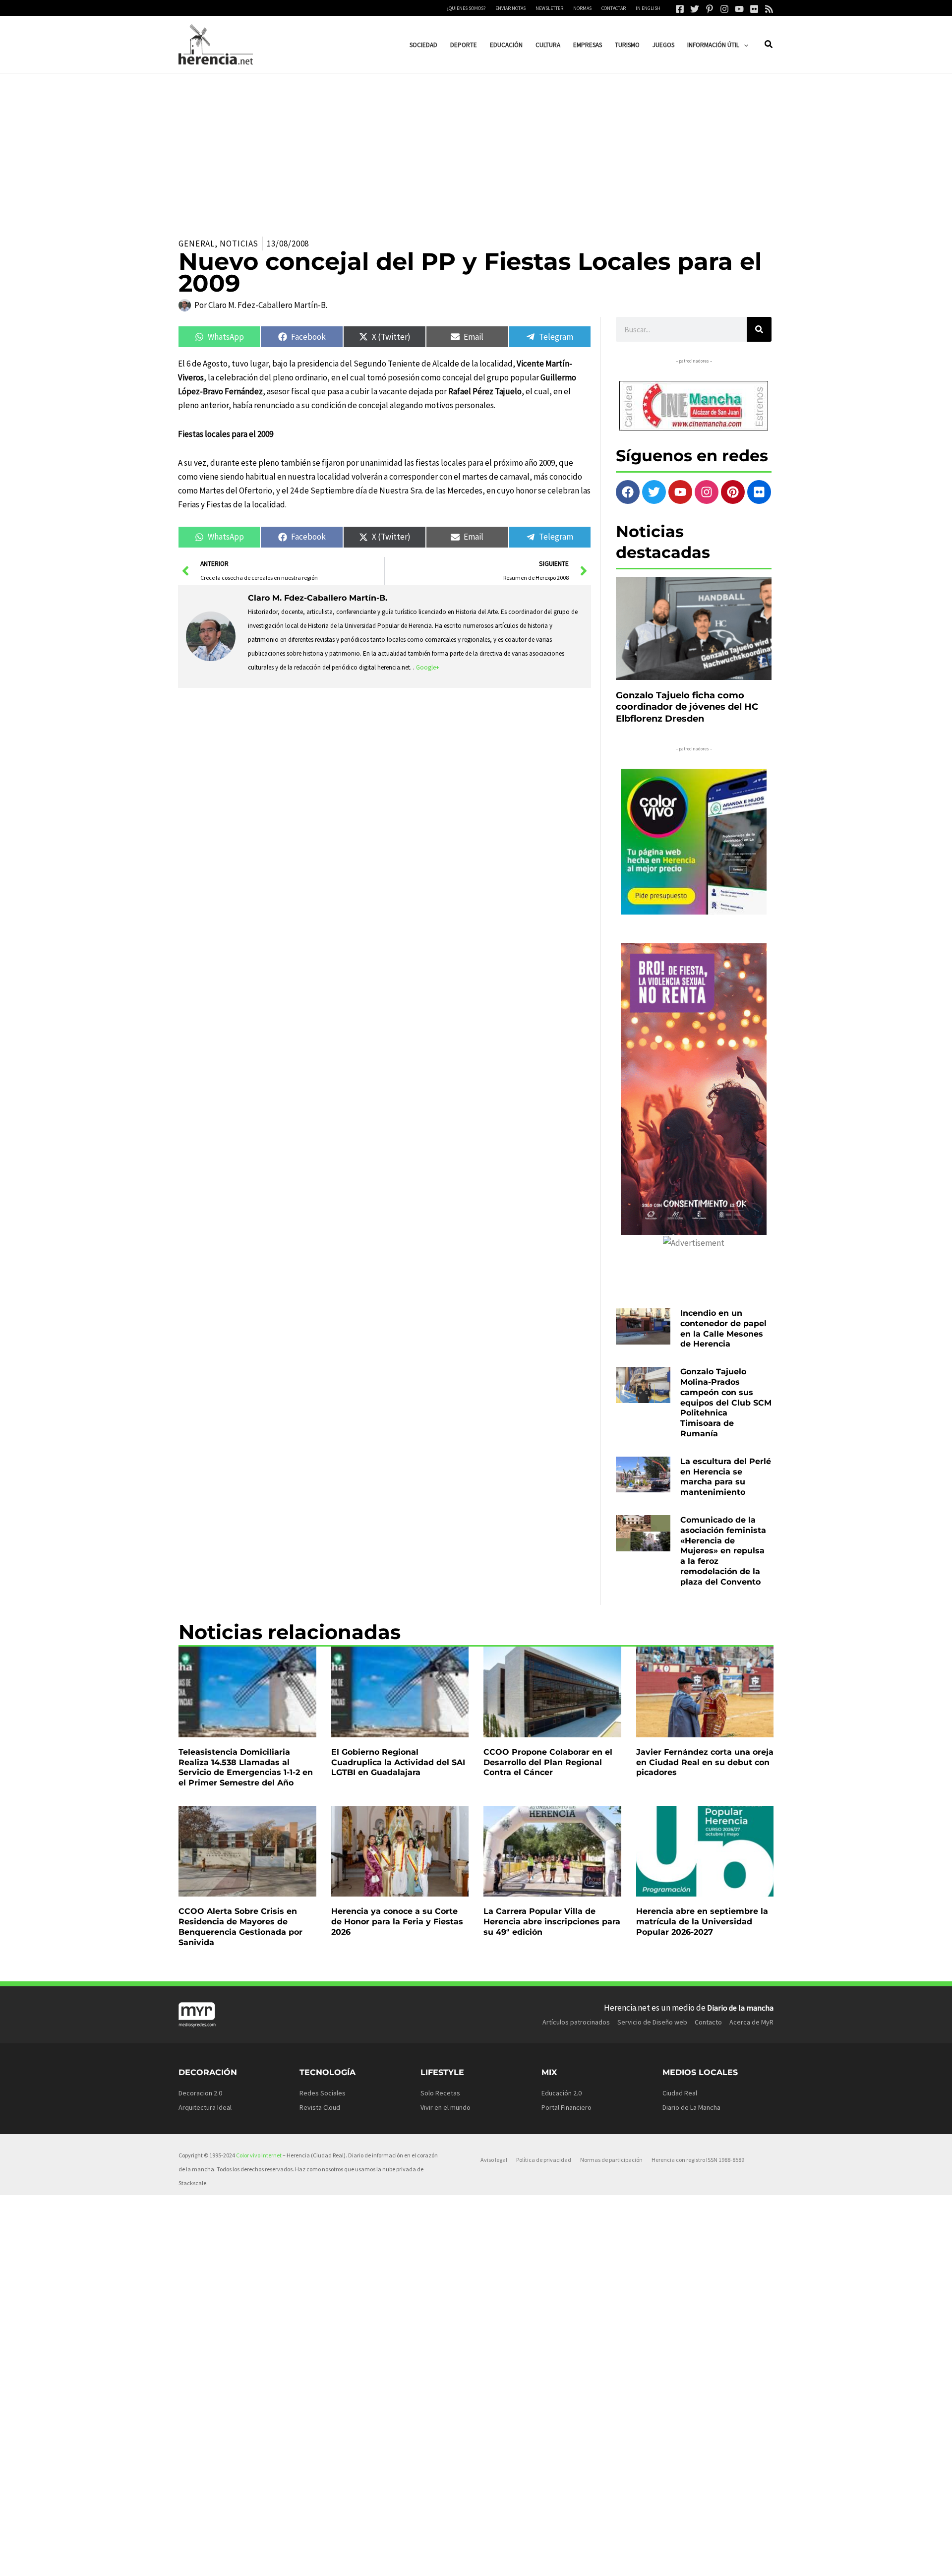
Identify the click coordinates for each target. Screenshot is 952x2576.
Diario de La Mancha (691, 2107)
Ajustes (693, 2561)
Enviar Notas (510, 8)
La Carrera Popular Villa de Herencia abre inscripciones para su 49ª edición (552, 1922)
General (197, 244)
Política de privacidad (544, 2160)
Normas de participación (611, 2160)
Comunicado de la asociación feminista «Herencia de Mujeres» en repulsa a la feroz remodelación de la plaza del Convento (723, 1551)
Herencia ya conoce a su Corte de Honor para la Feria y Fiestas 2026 (397, 1922)
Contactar (614, 8)
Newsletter (549, 8)
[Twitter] (695, 9)
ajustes (495, 2565)
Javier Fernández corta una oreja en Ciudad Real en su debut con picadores (705, 1762)
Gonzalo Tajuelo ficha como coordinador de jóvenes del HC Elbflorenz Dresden (687, 707)
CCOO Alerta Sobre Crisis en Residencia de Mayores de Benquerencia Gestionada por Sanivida (240, 1927)
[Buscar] (759, 329)
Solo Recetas (440, 2093)
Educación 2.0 (562, 2093)
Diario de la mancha (740, 2008)
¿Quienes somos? (466, 8)
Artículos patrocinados (576, 2022)
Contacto (708, 2022)
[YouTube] (739, 9)
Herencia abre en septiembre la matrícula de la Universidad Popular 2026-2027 (702, 1922)
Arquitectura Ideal (205, 2107)
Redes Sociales (323, 2093)
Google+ (428, 667)
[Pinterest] (710, 9)
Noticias (239, 244)
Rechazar (630, 2561)
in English (648, 8)
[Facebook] (680, 9)
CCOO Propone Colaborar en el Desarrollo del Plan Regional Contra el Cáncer (548, 1762)
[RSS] (769, 9)
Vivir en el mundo (446, 2107)
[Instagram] (724, 9)
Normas (582, 8)
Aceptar (568, 2561)
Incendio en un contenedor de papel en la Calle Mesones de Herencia (723, 1328)
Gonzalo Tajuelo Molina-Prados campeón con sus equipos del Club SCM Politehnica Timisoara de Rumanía (726, 1403)
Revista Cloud (320, 2107)
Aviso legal (494, 2160)
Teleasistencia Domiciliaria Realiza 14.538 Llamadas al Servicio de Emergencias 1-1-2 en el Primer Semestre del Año (246, 1767)
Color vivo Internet (259, 2155)
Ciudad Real (680, 2093)
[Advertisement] (476, 148)
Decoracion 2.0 (200, 2093)
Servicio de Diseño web (652, 2022)
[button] (744, 45)
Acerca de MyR (751, 2022)
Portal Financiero (566, 2107)
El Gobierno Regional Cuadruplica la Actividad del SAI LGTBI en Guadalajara (398, 1762)
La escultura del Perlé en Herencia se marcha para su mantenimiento (726, 1477)
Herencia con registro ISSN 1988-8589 (698, 2160)
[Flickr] (754, 9)
